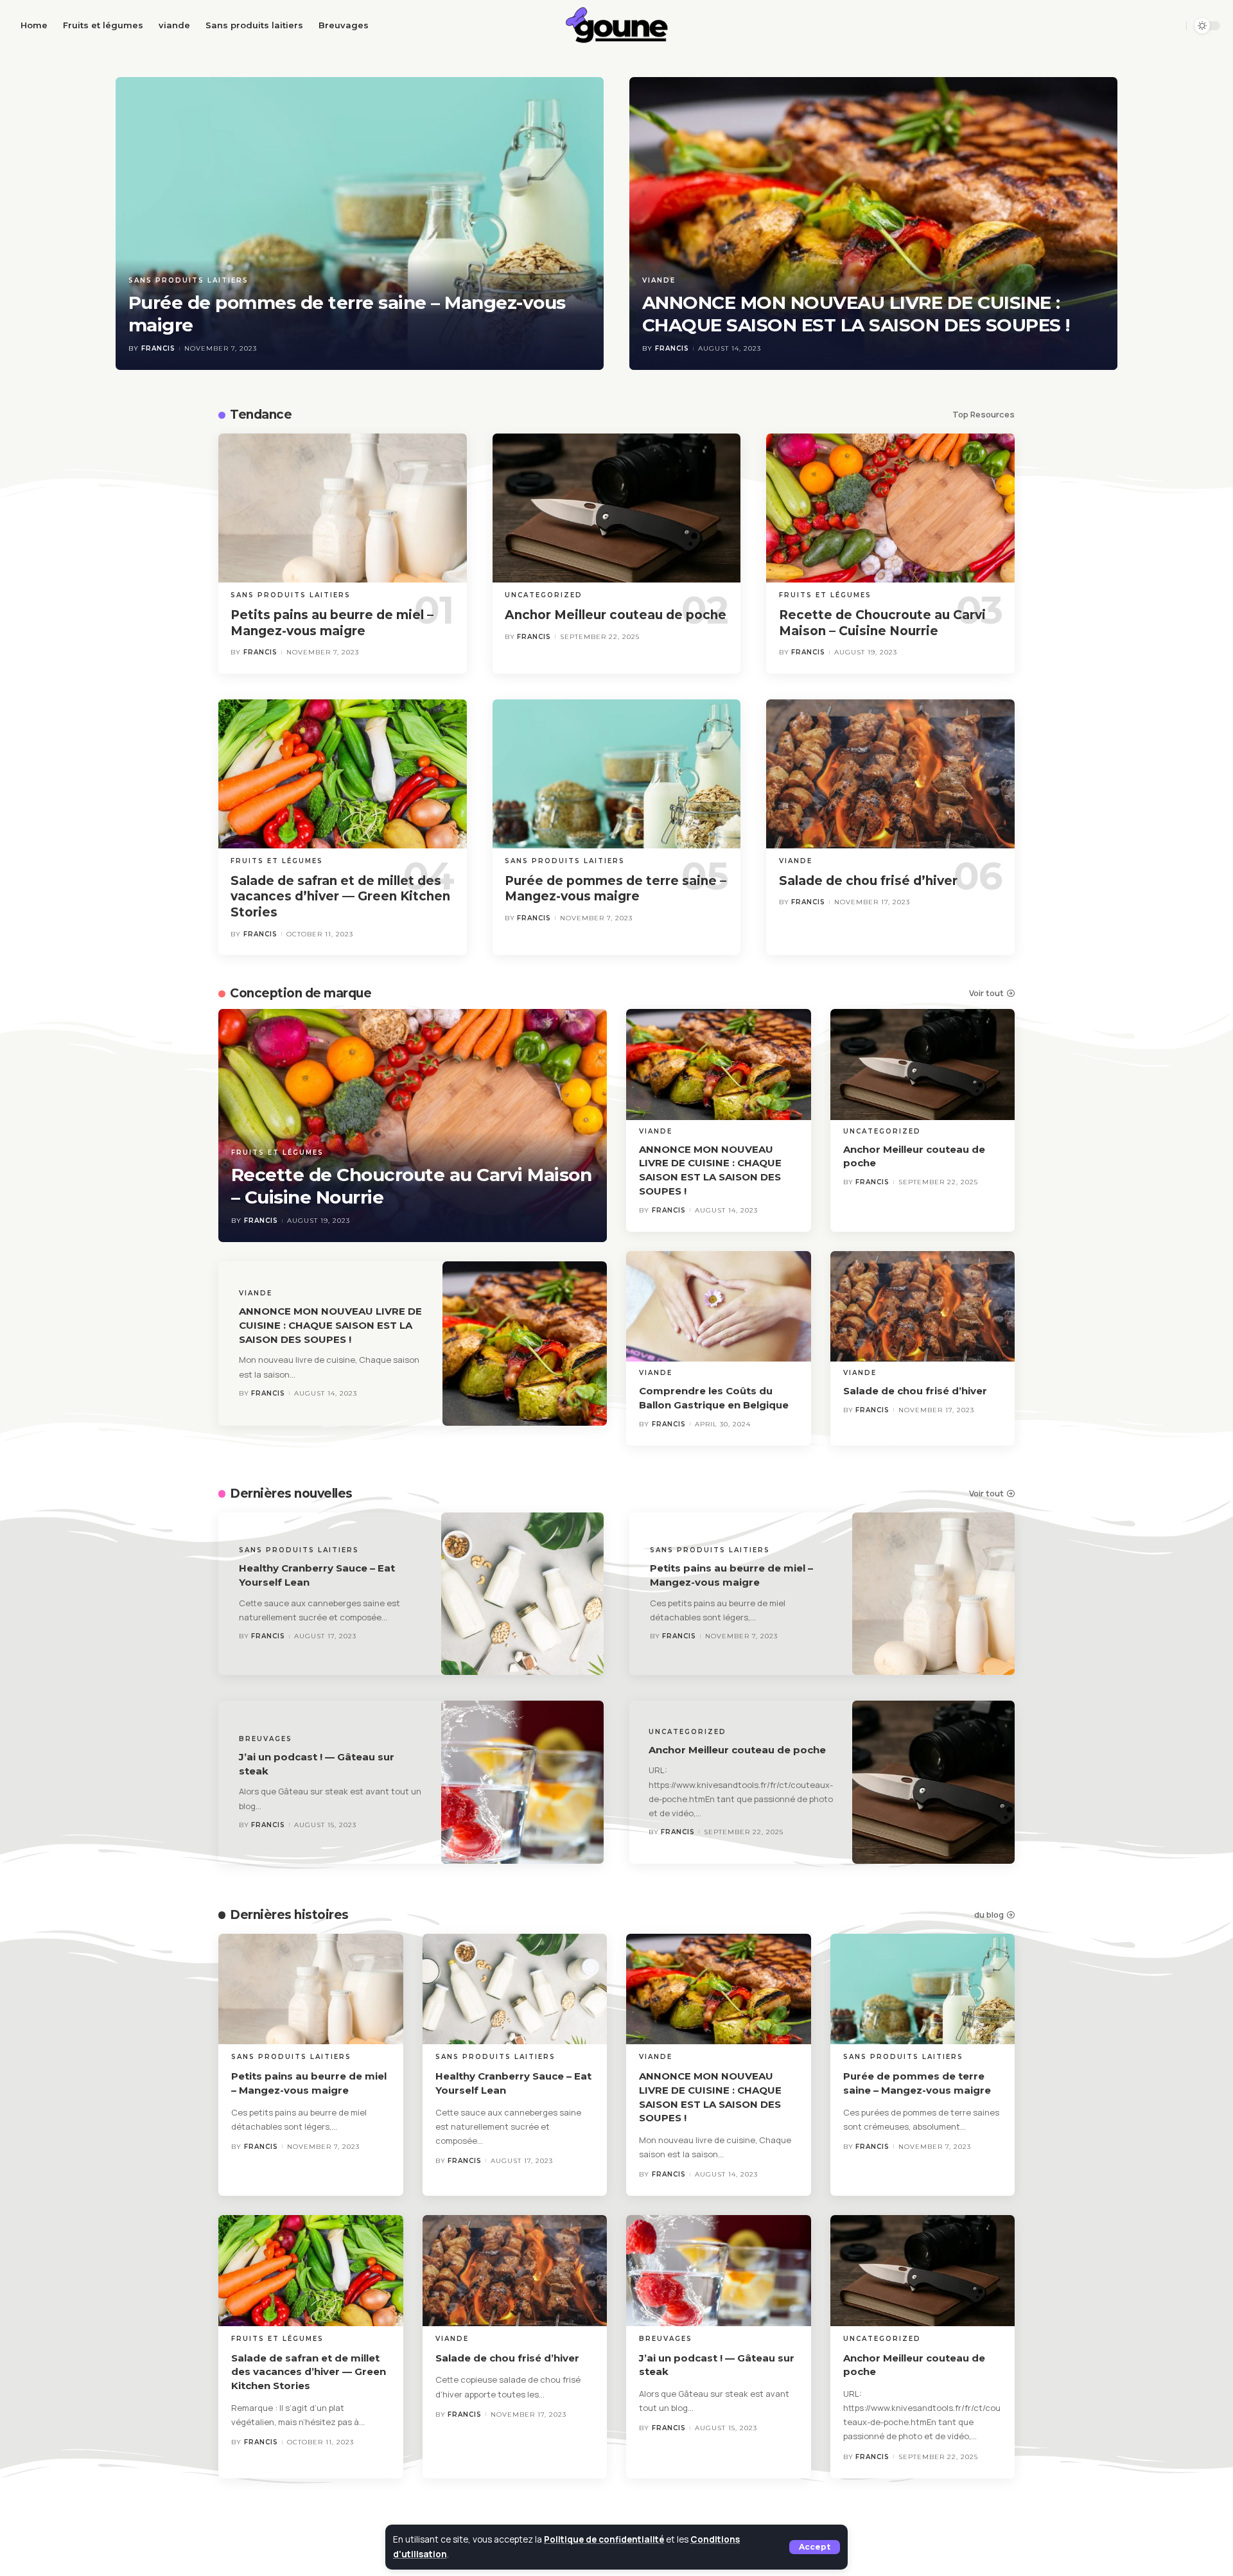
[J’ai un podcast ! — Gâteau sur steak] (523, 1782)
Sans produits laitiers (188, 280)
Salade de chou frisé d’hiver (868, 881)
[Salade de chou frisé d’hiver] (890, 774)
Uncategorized (544, 595)
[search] (1172, 26)
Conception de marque (301, 993)
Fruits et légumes (825, 595)
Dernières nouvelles (291, 1494)
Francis (158, 348)
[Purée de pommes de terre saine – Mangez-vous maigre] (360, 223)
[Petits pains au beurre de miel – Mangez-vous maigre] (343, 508)
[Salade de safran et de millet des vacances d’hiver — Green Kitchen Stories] (343, 774)
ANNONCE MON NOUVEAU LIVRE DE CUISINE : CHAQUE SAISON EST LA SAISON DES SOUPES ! (856, 314)
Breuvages (266, 1739)
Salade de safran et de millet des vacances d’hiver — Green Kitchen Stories (340, 897)
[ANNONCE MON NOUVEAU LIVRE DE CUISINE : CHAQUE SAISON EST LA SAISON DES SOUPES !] (873, 223)
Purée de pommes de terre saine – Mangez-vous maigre (616, 889)
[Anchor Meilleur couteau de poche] (617, 508)
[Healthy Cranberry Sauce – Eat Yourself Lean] (523, 1594)
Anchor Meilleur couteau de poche (616, 615)
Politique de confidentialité (604, 2539)
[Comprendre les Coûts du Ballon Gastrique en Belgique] (719, 1307)
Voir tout (986, 993)
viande (659, 280)
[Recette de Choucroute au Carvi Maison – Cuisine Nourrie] (890, 508)
